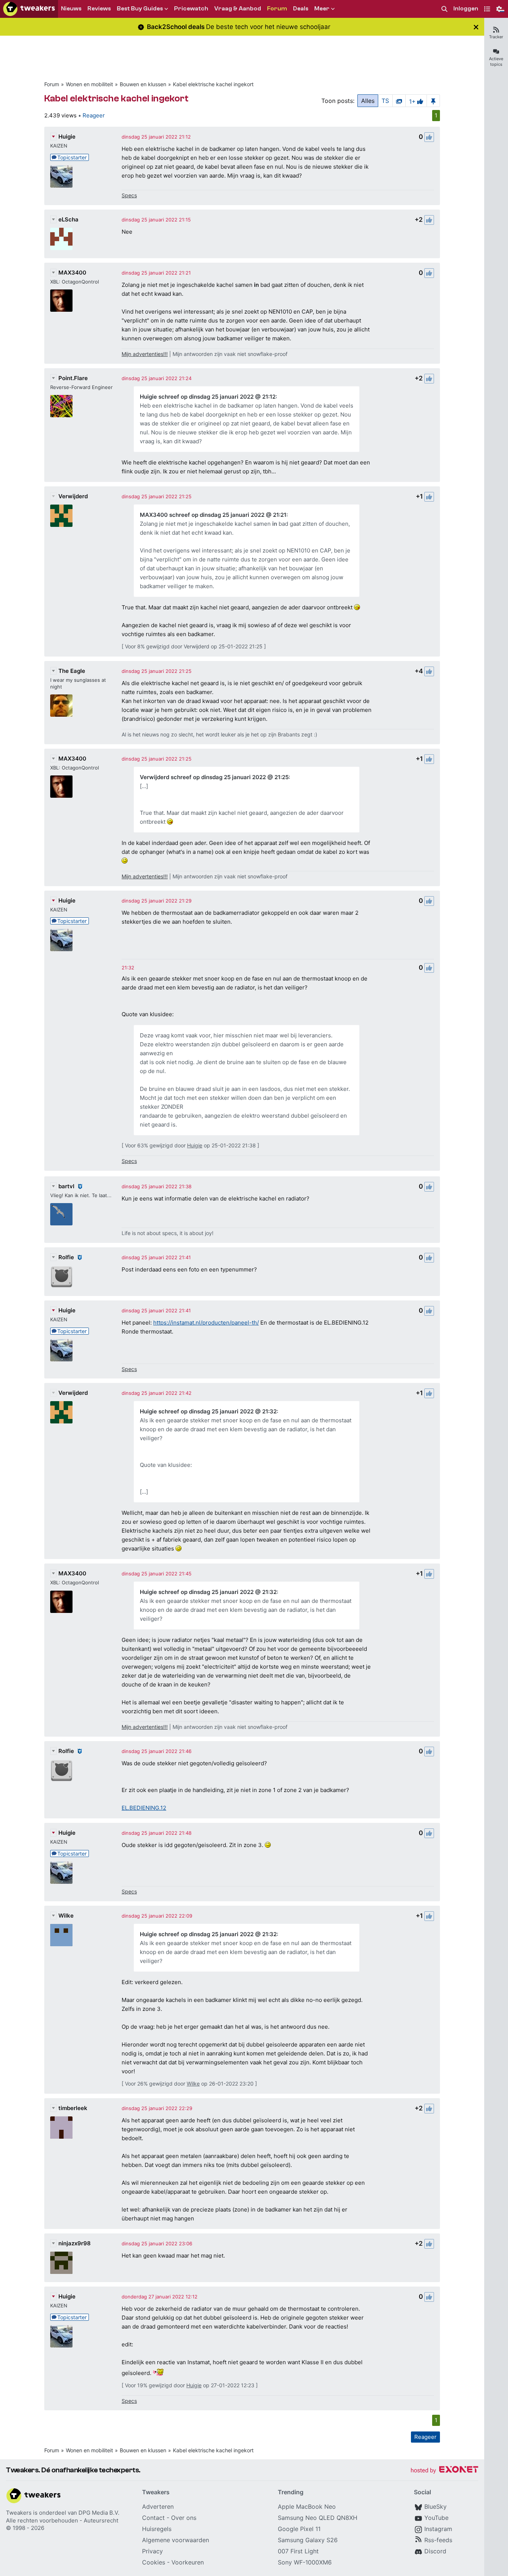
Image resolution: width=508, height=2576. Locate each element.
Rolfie (66, 1257)
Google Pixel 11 (299, 2529)
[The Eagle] (61, 706)
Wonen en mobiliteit (89, 84)
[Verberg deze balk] (476, 27)
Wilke (66, 1916)
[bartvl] (61, 1214)
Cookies (154, 2562)
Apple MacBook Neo (307, 2507)
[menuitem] (444, 9)
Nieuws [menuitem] (71, 9)
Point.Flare (73, 378)
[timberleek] (61, 2128)
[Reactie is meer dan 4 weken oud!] (128, 968)
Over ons (184, 2518)
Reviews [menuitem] (99, 9)
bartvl (66, 1186)
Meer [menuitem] (322, 9)
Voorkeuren (188, 2562)
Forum (52, 84)
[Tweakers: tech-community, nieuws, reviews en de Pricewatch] (29, 9)
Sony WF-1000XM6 (305, 2562)
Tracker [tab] (496, 37)
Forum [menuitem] (277, 9)
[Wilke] (61, 1935)
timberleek (73, 2108)
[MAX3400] (61, 301)
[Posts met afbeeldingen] (399, 101)
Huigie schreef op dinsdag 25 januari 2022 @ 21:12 (208, 397)
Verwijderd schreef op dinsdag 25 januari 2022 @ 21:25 (214, 777)
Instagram (438, 2529)
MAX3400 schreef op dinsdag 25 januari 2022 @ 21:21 (213, 515)
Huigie (67, 137)
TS (385, 101)
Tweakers (19, 2513)
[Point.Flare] (61, 406)
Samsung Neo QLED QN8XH (318, 2518)
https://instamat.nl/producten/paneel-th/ (206, 1323)
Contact (153, 2518)
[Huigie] (61, 176)
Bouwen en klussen (143, 84)
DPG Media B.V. (99, 2513)
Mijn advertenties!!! (145, 354)
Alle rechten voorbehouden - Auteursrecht (62, 2520)
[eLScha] (61, 239)
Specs (129, 195)
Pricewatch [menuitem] (191, 9)
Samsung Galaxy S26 (308, 2540)
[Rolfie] (61, 1277)
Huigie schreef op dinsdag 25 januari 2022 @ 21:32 (208, 1411)
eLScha (68, 219)
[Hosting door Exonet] (444, 2471)
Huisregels (157, 2529)
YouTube (436, 2518)
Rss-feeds (438, 2540)
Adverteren (158, 2507)
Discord (435, 2551)
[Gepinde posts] (433, 101)
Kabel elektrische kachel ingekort (213, 84)
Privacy (152, 2551)
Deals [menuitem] (301, 9)
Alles (368, 101)
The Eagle (72, 671)
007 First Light (298, 2551)
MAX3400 (72, 273)
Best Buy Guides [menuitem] (140, 9)
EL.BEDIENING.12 (144, 1808)
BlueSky (435, 2507)
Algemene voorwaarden (176, 2540)
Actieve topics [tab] (496, 61)
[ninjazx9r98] (61, 2263)
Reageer (94, 115)
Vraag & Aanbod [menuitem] (238, 9)
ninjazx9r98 (75, 2243)
